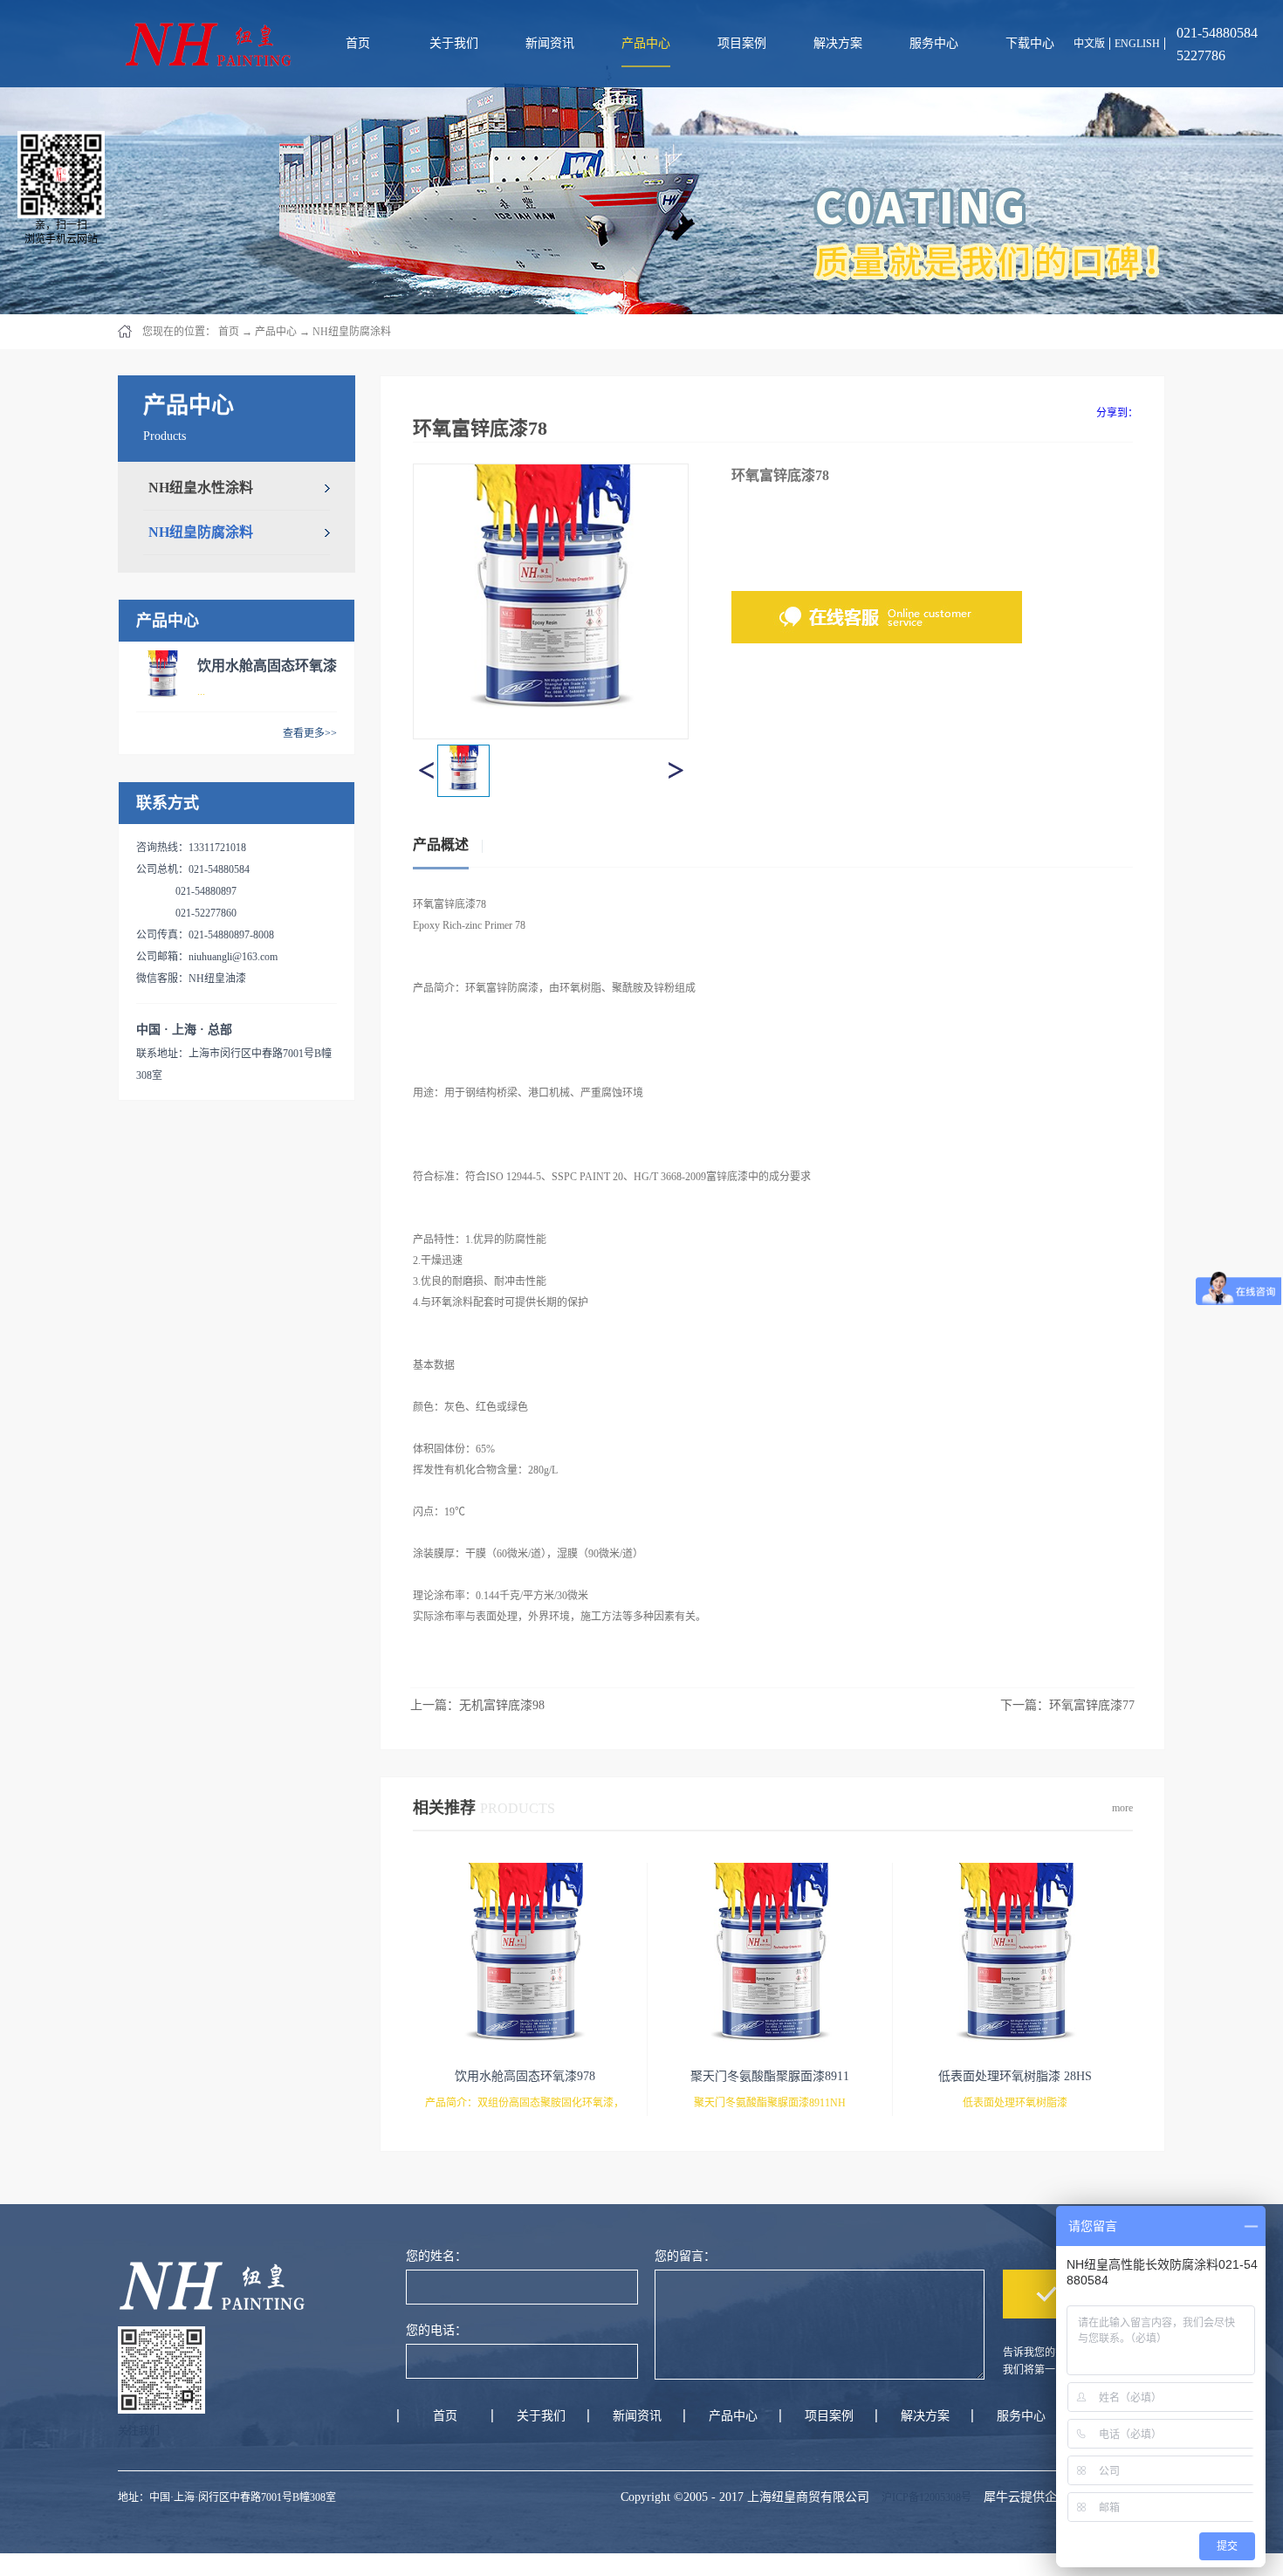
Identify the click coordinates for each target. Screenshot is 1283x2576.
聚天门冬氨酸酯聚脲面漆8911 (770, 2076)
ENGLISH (1137, 44)
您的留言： (685, 2256)
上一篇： (477, 1705)
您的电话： (436, 2330)
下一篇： (1067, 1705)
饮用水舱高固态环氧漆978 (525, 2076)
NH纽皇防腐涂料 (352, 332)
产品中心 (276, 332)
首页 (358, 43)
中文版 (1089, 44)
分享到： (1117, 413)
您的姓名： (436, 2256)
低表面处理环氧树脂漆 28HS (1015, 2076)
